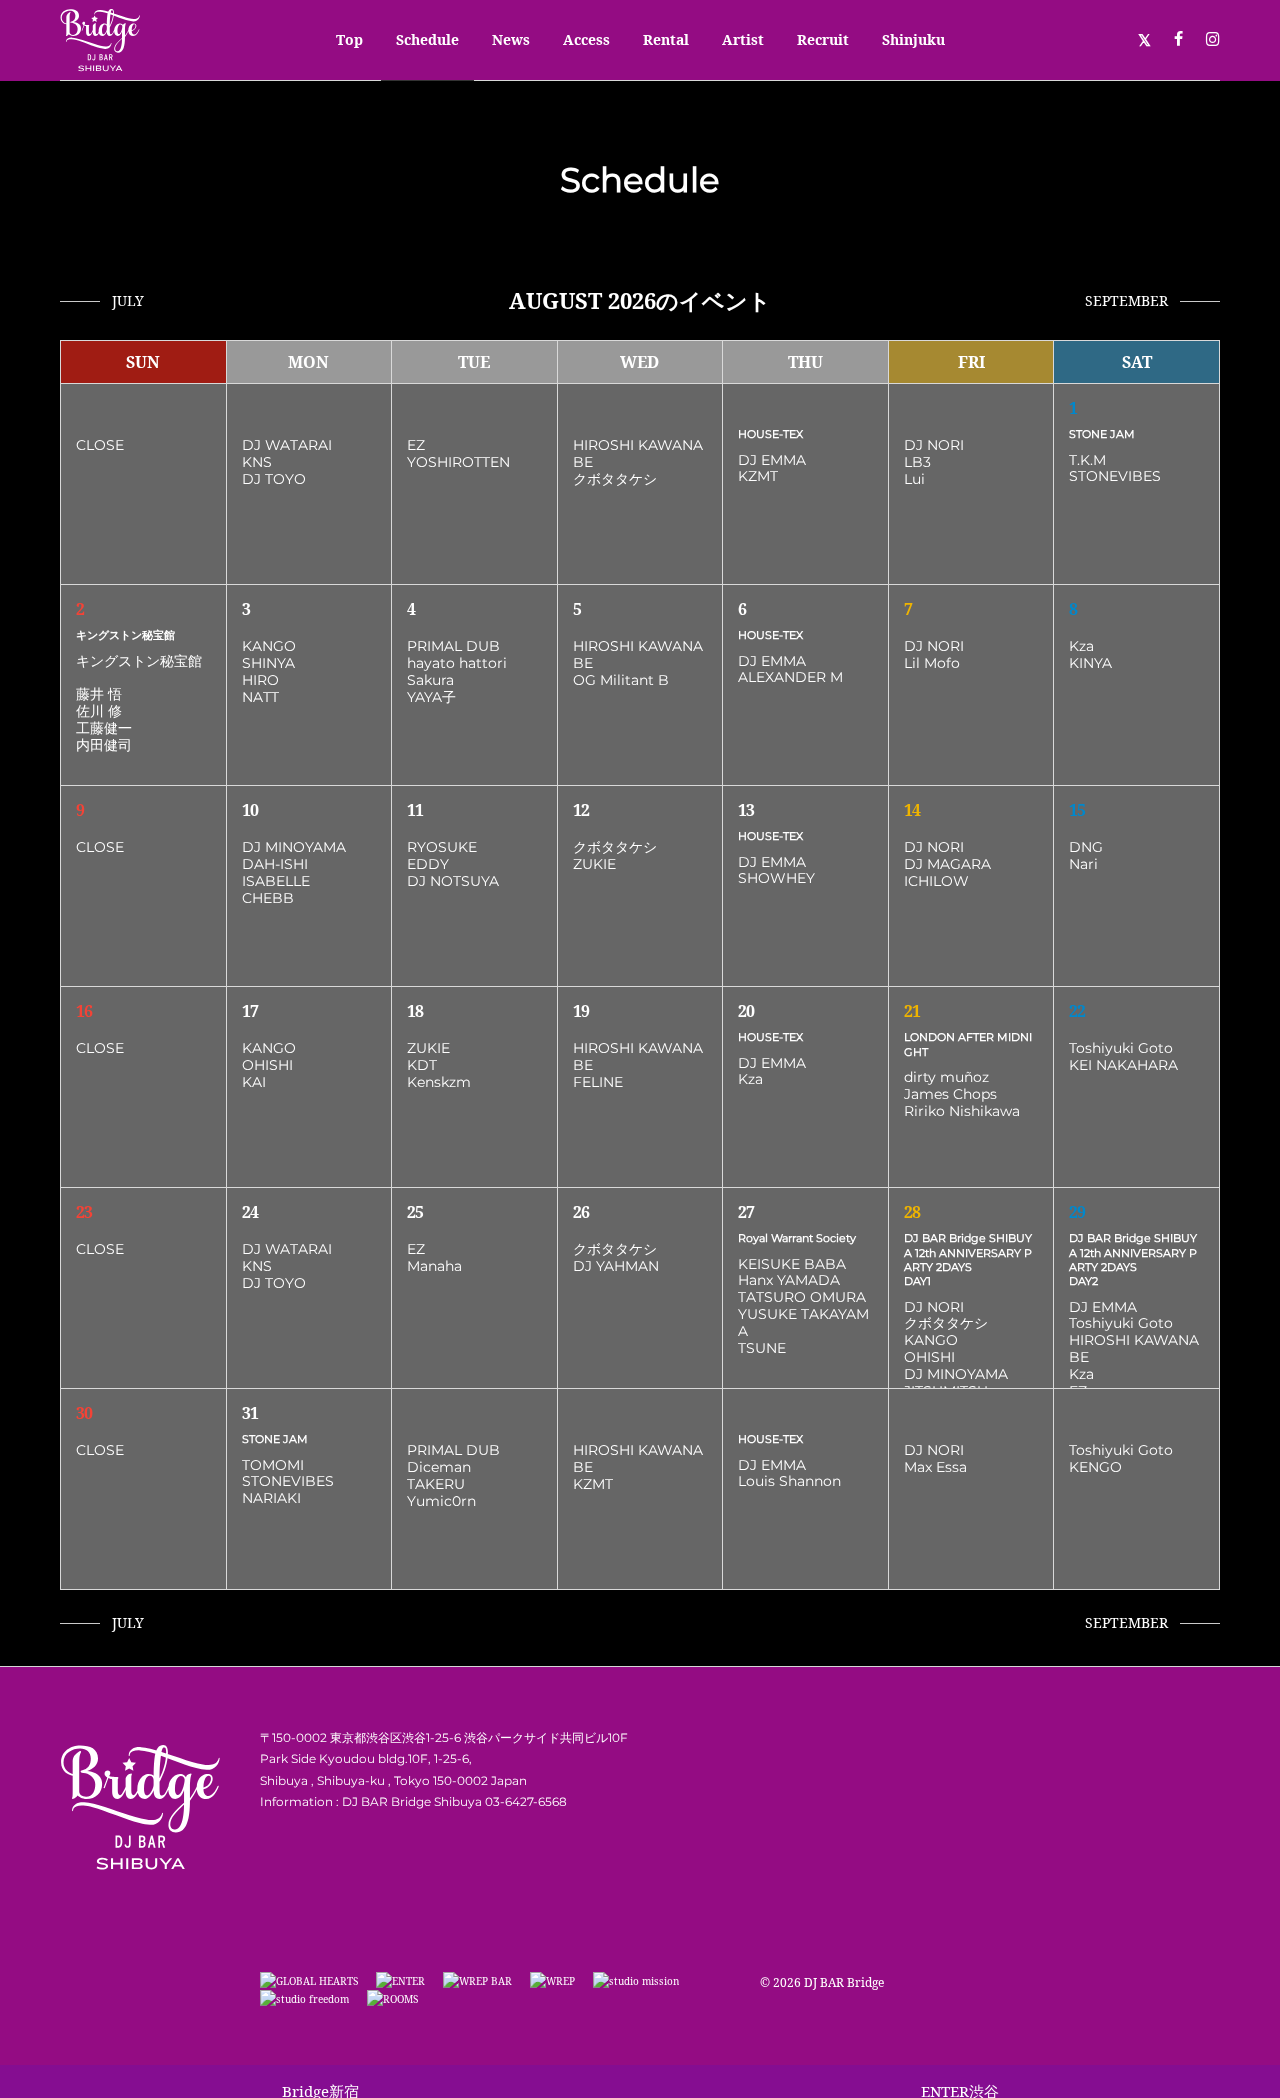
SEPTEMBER (1126, 300)
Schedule (427, 39)
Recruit (823, 39)
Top (349, 39)
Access (586, 39)
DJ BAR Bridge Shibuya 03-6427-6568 (454, 1801)
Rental (666, 39)
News (511, 39)
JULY (128, 300)
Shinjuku (913, 39)
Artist (743, 39)
